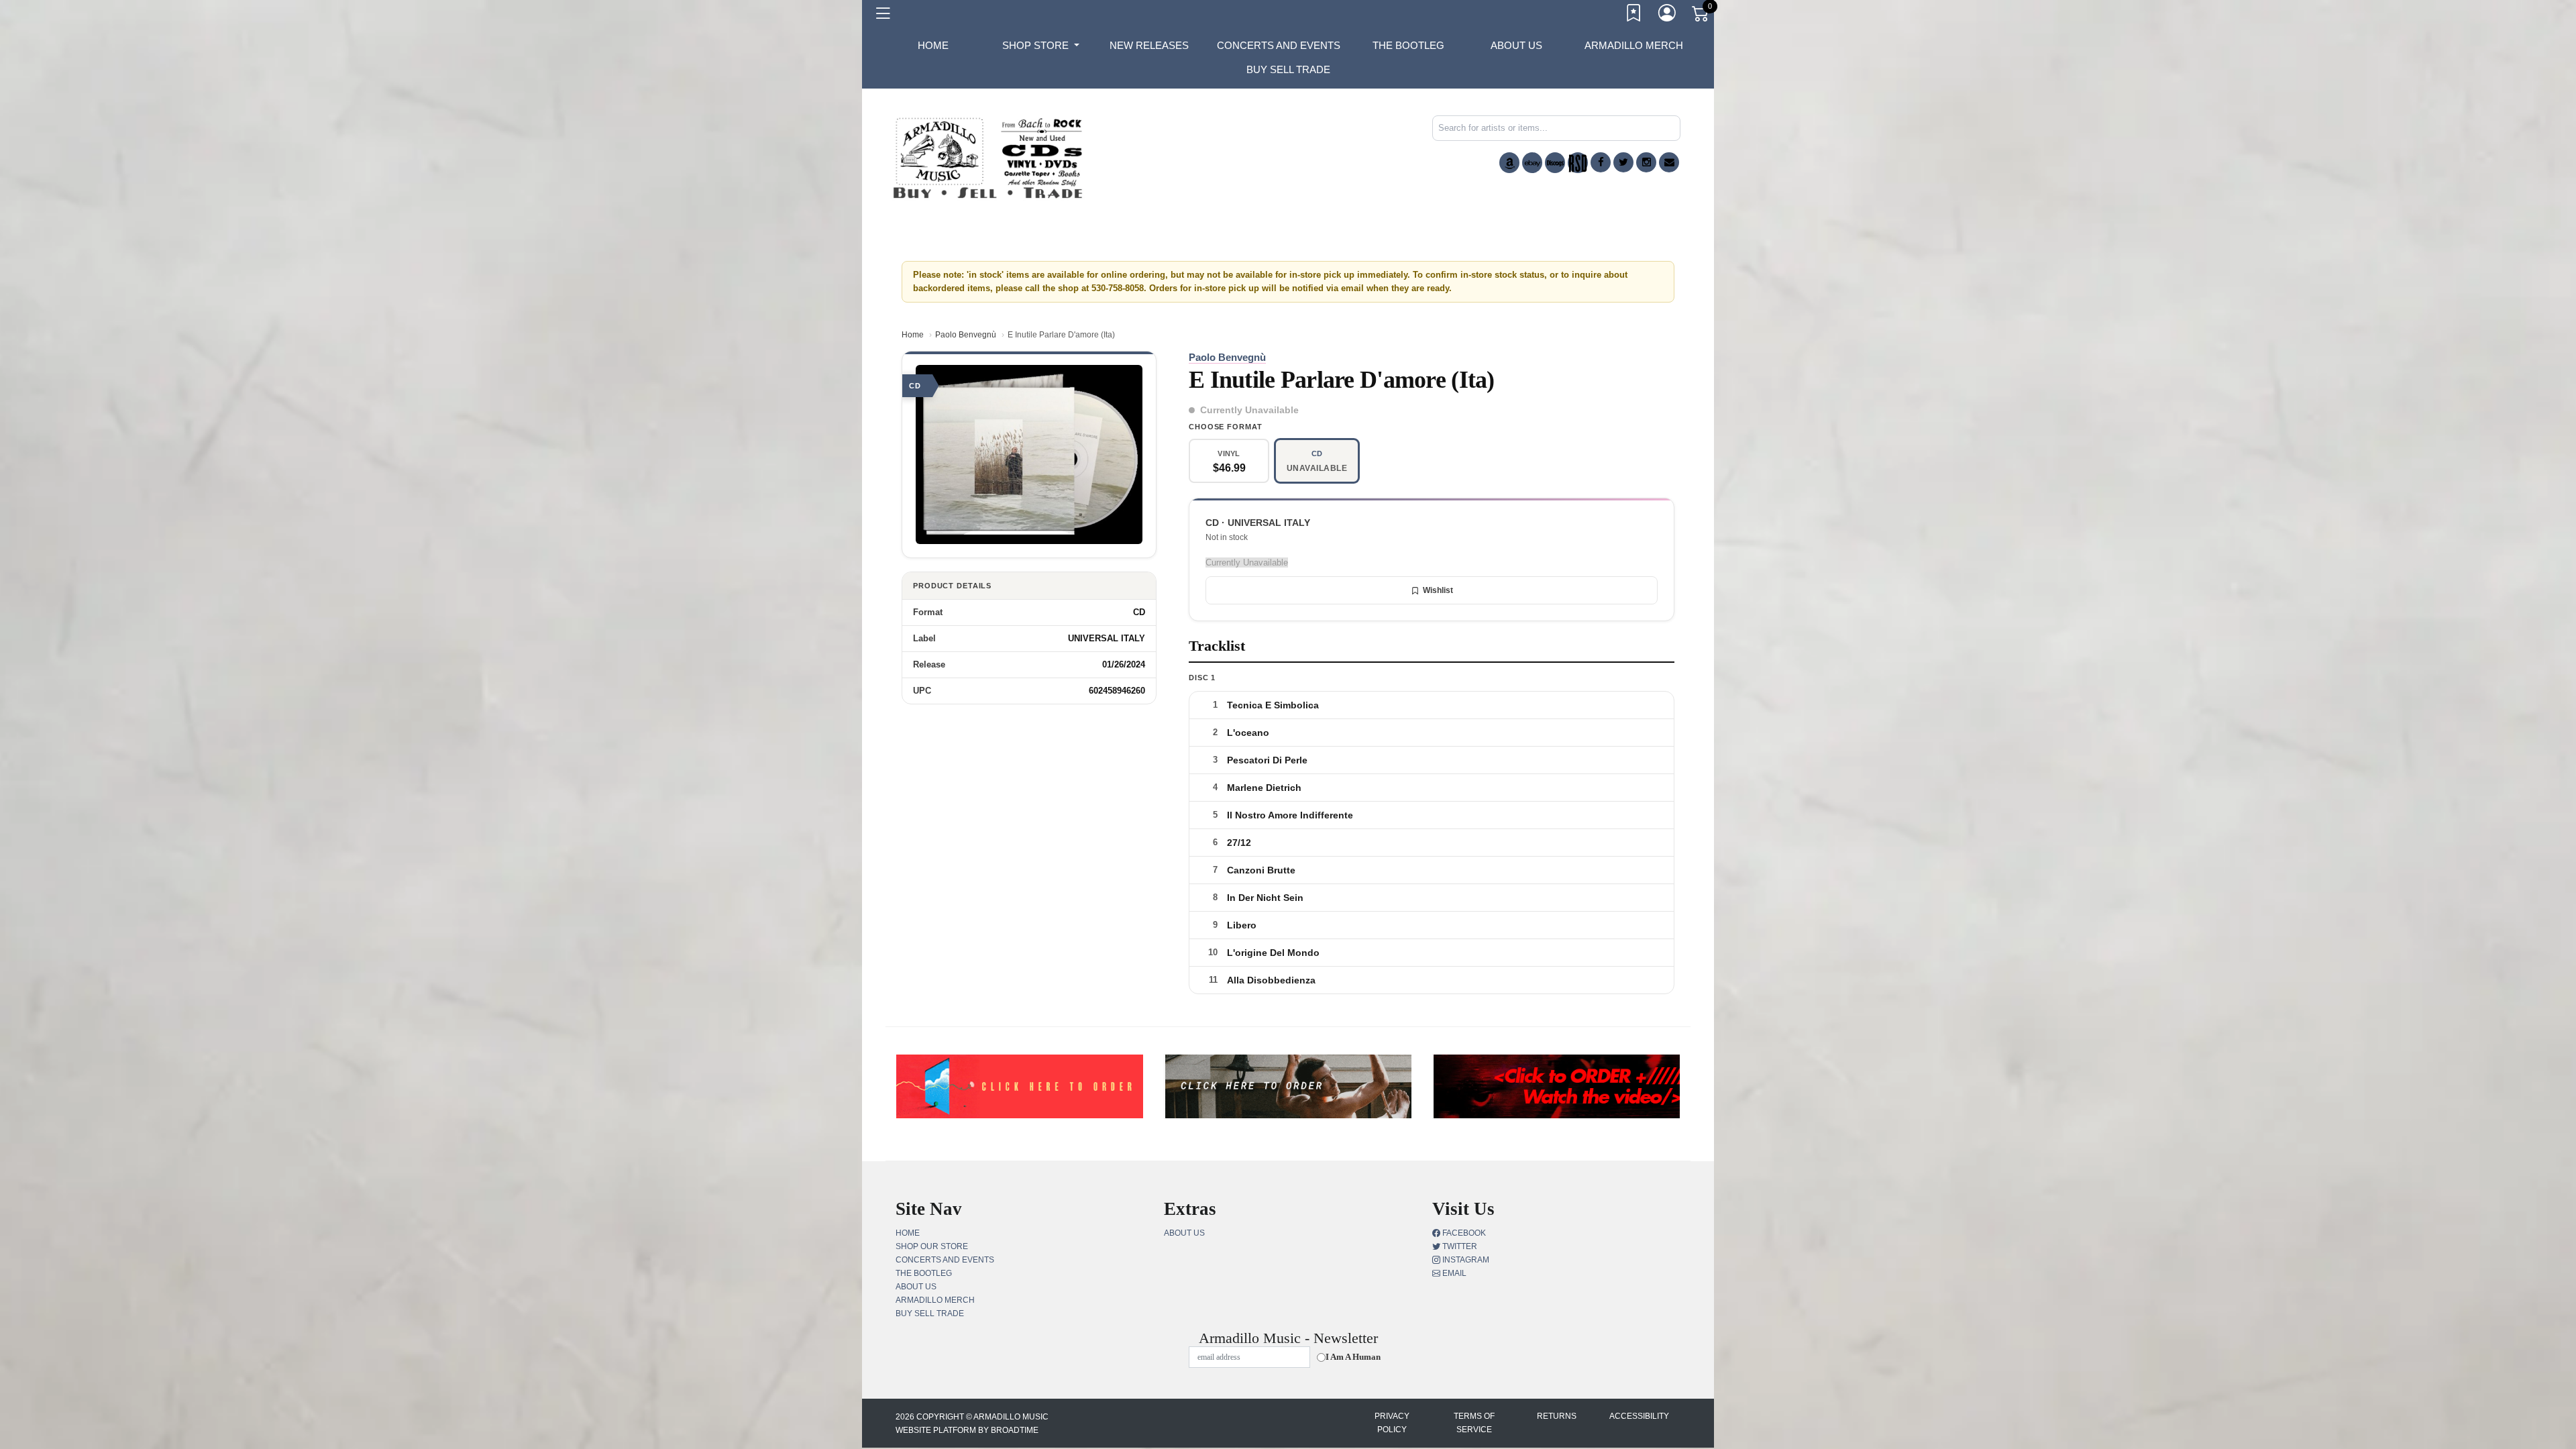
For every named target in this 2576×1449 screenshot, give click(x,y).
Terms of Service (1474, 1423)
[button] (1041, 46)
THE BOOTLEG (1408, 45)
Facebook (1463, 1233)
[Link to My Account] (1668, 15)
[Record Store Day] (1578, 163)
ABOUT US (1516, 45)
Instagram (1465, 1260)
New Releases (1149, 45)
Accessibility (1639, 1416)
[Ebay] (1532, 163)
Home (913, 335)
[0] (1701, 16)
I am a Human (1353, 1357)
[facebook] (1601, 162)
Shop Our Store (932, 1246)
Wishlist (1438, 590)
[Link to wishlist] (1634, 15)
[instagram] (1646, 162)
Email (1453, 1273)
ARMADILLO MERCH (1634, 45)
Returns (1557, 1416)
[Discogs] (1555, 163)
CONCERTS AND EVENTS (1279, 45)
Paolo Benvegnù (966, 335)
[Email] (1669, 162)
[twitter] (1623, 162)
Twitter (1459, 1246)
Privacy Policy (1392, 1423)
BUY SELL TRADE (1288, 69)
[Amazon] (1509, 163)
